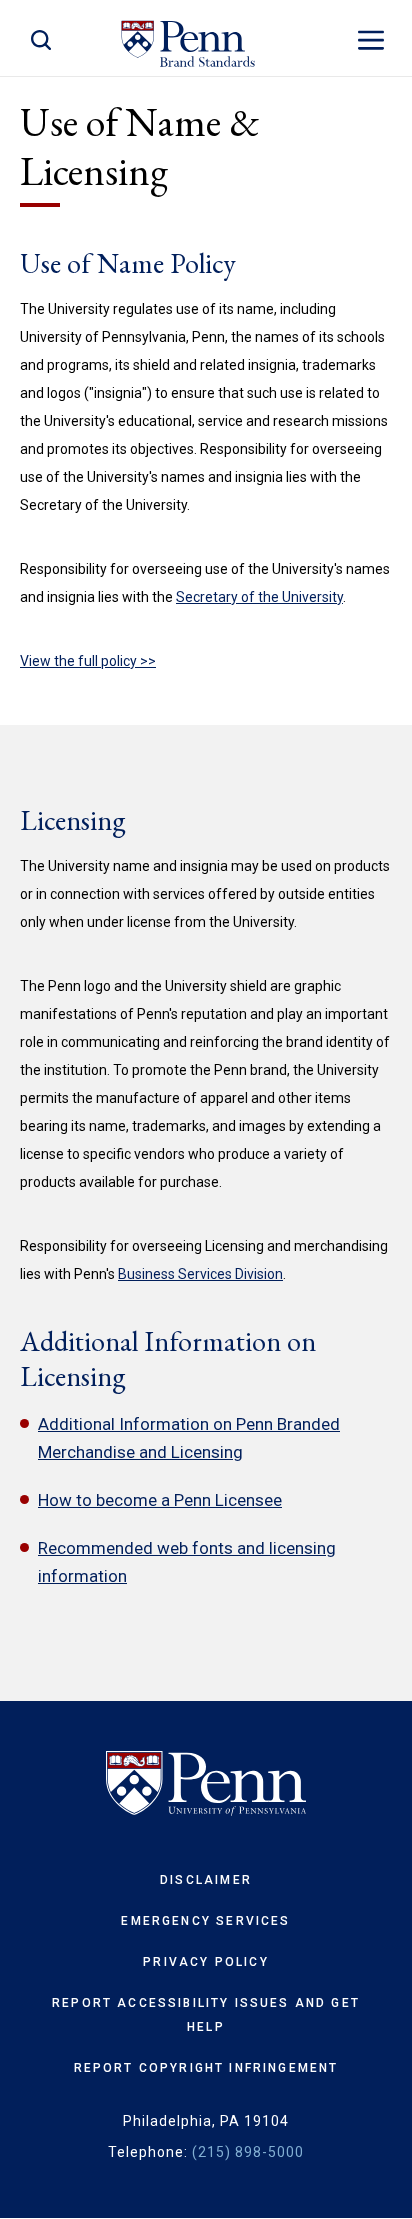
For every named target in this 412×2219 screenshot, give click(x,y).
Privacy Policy (205, 1962)
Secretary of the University (259, 597)
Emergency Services (205, 1921)
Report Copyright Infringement (206, 2068)
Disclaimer (206, 1880)
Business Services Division (200, 1274)
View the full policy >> (88, 661)
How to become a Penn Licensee (160, 1500)
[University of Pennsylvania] (206, 1784)
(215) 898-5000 (248, 2152)
